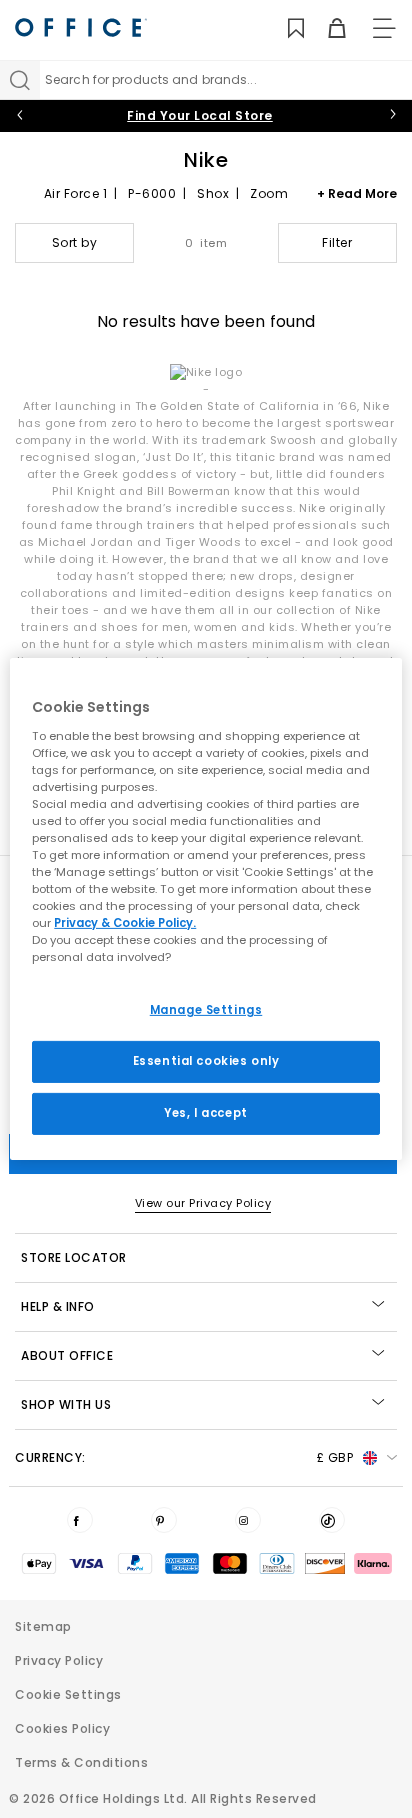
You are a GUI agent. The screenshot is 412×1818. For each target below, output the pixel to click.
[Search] (20, 80)
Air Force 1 (76, 193)
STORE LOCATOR (74, 1257)
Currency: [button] (184, 1457)
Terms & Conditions (81, 1762)
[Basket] (325, 28)
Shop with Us (66, 1404)
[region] (205, 909)
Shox (213, 193)
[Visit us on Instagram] (248, 1520)
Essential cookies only (206, 1061)
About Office (67, 1355)
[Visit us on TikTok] (332, 1520)
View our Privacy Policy (203, 1203)
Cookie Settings (68, 1694)
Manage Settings (206, 1010)
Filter (337, 242)
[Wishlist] (284, 28)
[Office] (81, 27)
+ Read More (357, 193)
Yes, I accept (205, 1113)
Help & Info (58, 1306)
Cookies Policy (62, 1728)
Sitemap (43, 1626)
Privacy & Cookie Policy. (125, 923)
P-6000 (152, 193)
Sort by (75, 242)
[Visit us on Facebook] (80, 1520)
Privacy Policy (59, 1660)
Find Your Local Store (200, 115)
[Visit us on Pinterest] (164, 1520)
